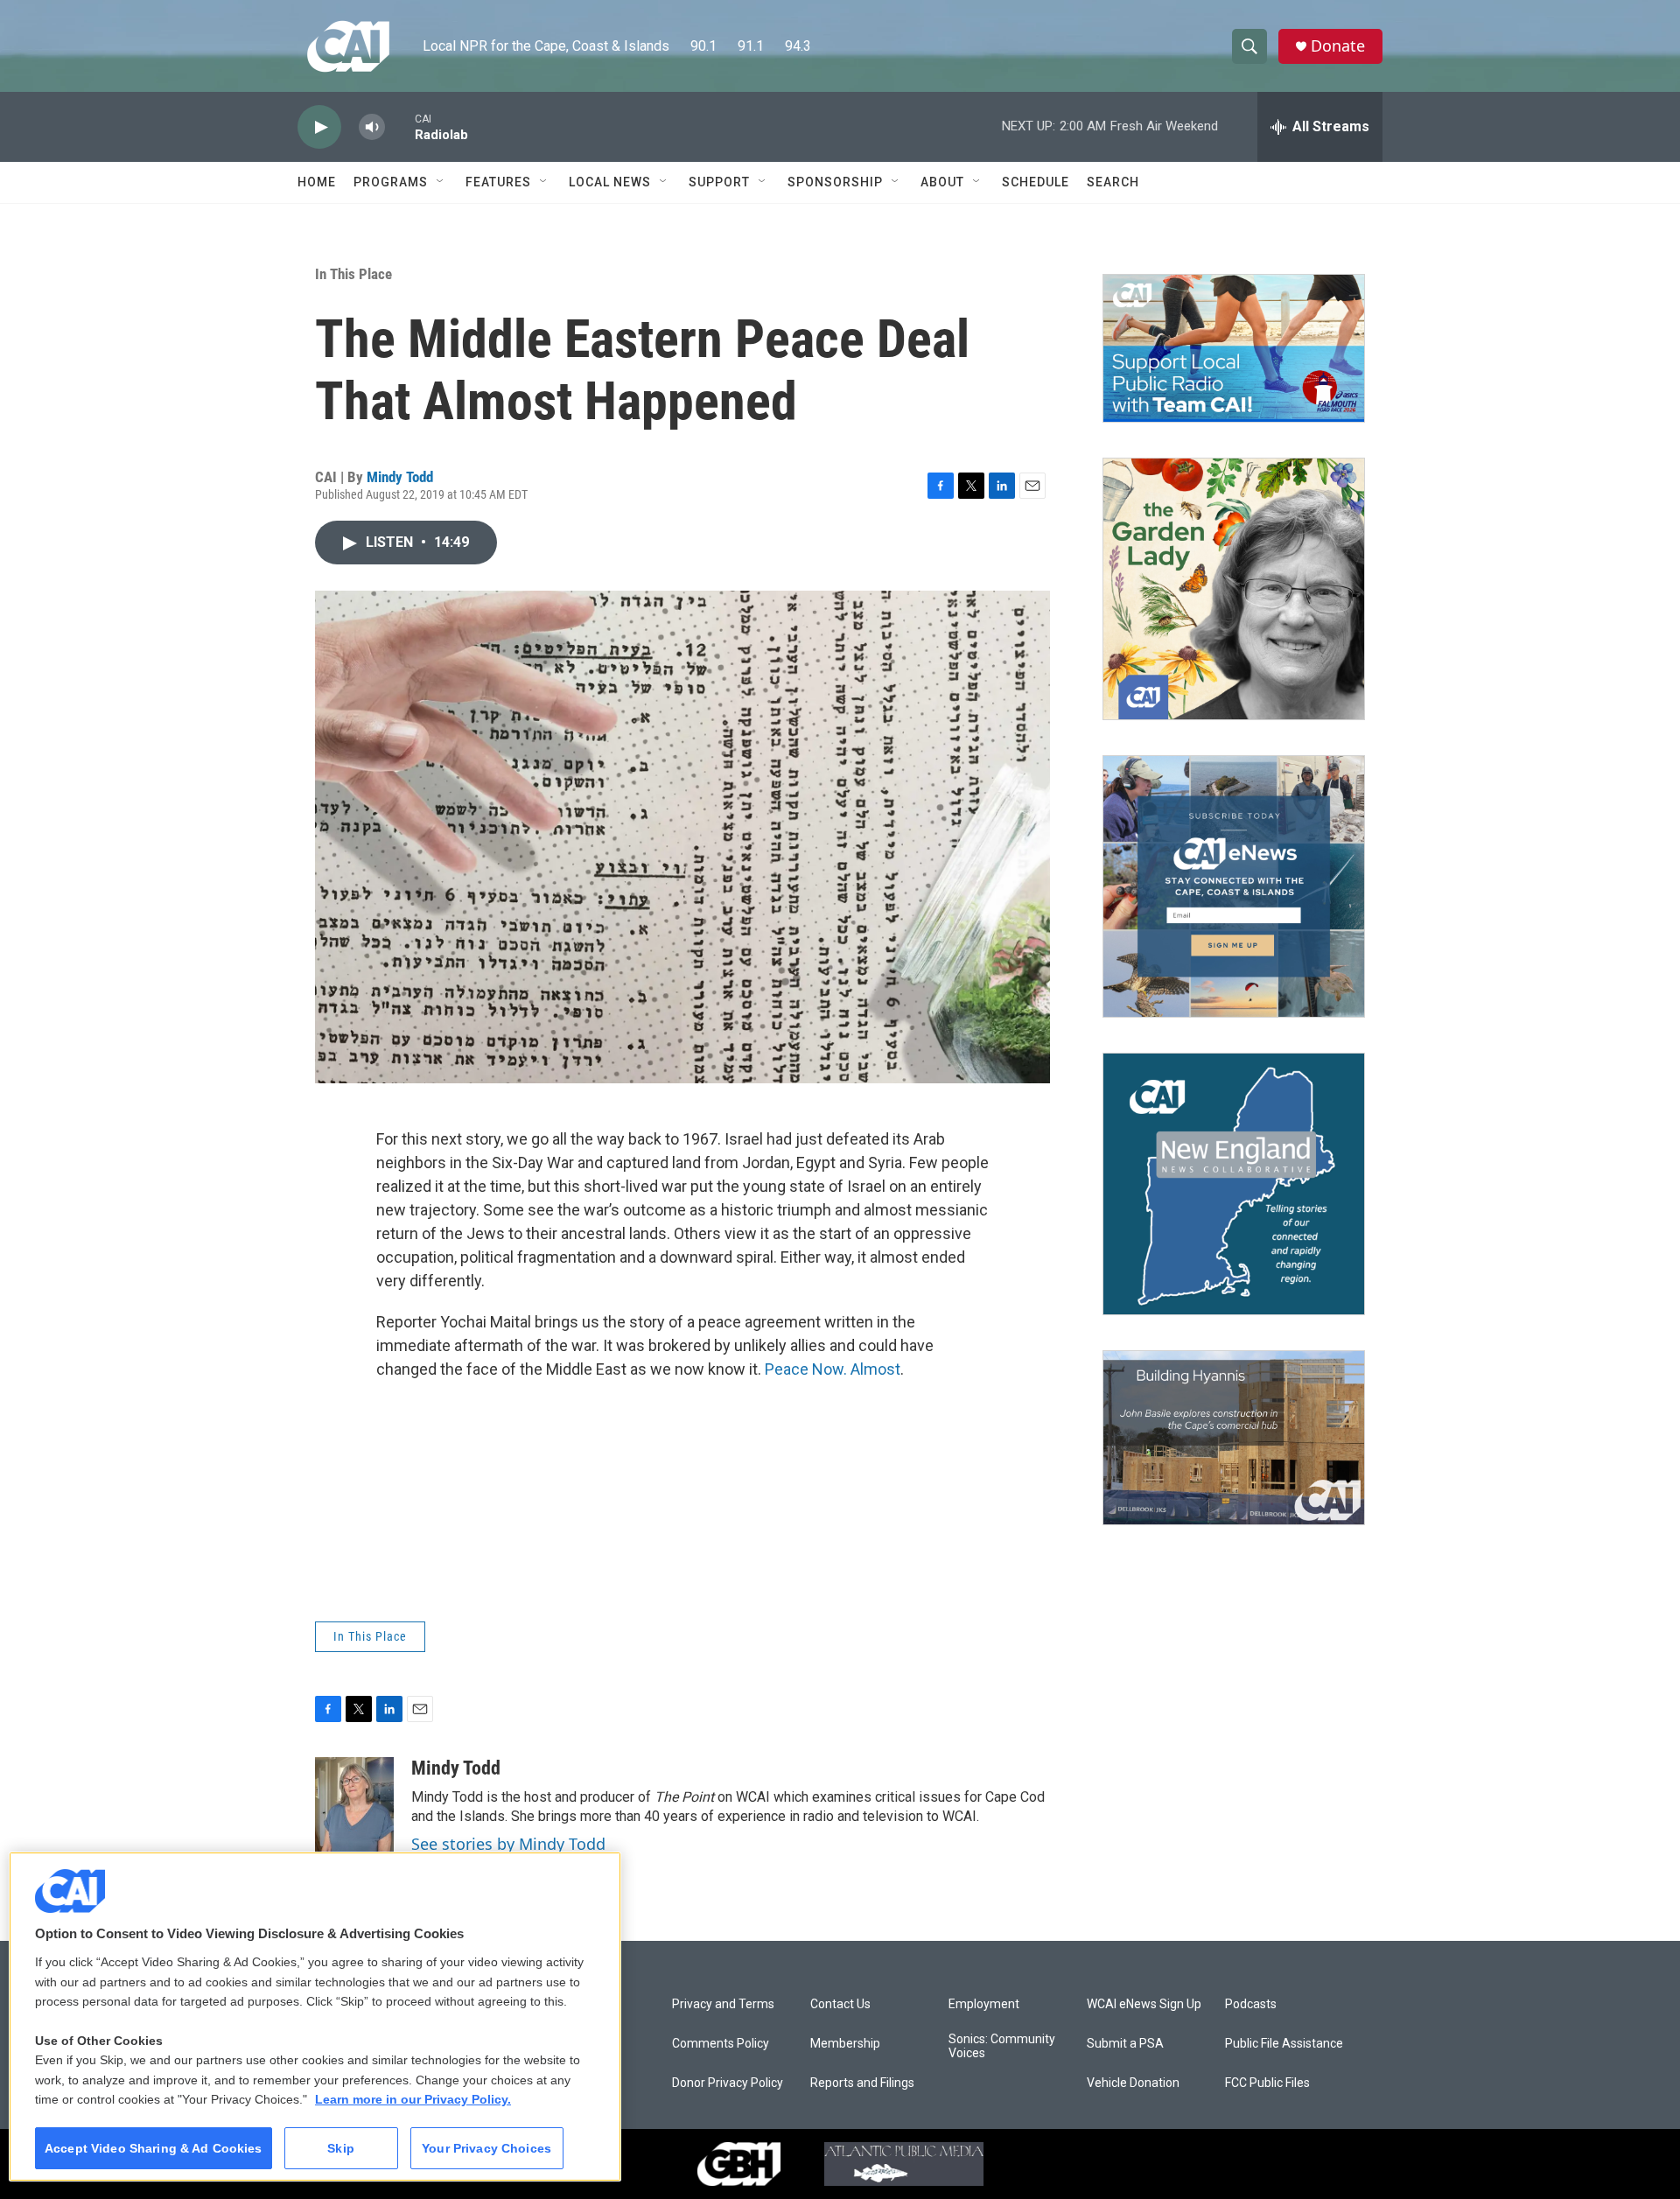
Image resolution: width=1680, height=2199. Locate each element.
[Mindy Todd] (354, 1810)
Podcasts (1251, 2004)
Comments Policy (721, 2044)
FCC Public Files (1267, 2083)
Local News (610, 182)
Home (317, 182)
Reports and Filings (862, 2083)
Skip (341, 2148)
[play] (319, 127)
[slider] (400, 126)
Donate (1338, 46)
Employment (984, 2004)
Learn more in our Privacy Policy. (413, 2099)
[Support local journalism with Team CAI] (1234, 348)
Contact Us (840, 2004)
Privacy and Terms (723, 2004)
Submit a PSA (1125, 2044)
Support (719, 182)
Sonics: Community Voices (1002, 2046)
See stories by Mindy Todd (508, 1844)
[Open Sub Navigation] (441, 182)
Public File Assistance (1284, 2044)
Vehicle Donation (1133, 2083)
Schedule (1036, 182)
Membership (845, 2044)
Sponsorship (835, 182)
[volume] (372, 127)
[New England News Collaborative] (1234, 1184)
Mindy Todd (400, 477)
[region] (315, 2017)
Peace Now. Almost (833, 1369)
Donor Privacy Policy (728, 2083)
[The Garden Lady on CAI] (1234, 589)
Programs (391, 182)
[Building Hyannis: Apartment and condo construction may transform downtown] (1234, 1438)
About (942, 182)
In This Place (353, 274)
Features (498, 182)
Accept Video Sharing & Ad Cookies (154, 2148)
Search (1113, 182)
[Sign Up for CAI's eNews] (1234, 886)
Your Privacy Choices (486, 2148)
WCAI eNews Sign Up (1144, 2004)
